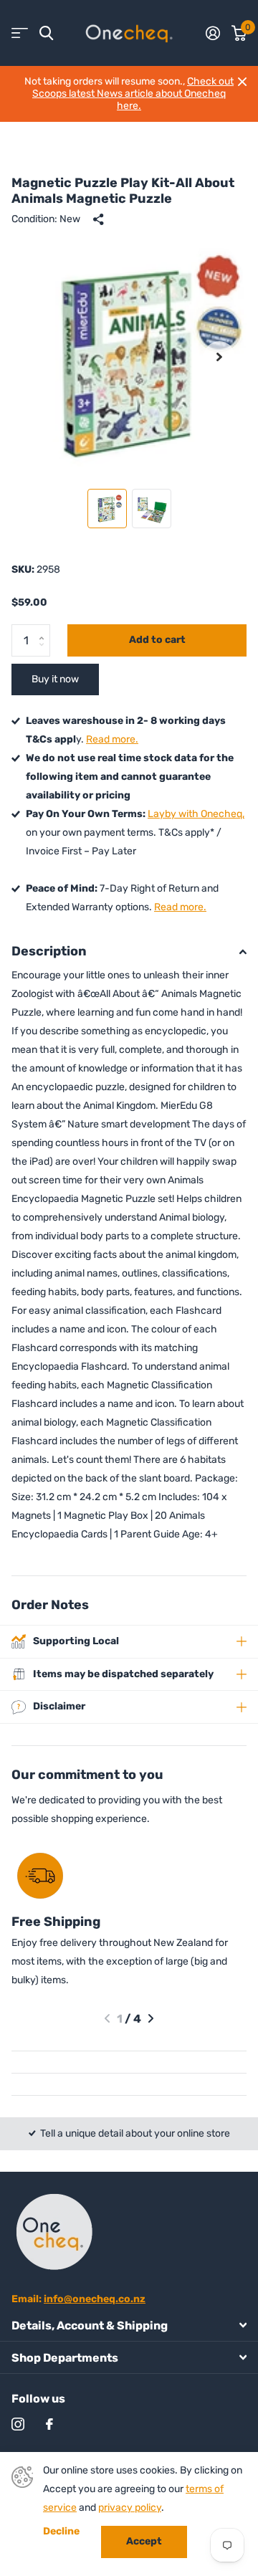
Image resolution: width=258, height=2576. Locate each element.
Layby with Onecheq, (196, 814)
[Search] (46, 33)
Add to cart (157, 640)
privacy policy (130, 2508)
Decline (61, 2532)
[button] (219, 357)
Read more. (112, 739)
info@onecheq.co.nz (95, 2299)
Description (49, 951)
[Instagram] (18, 2424)
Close (242, 82)
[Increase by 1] (45, 629)
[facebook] (49, 2424)
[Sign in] (213, 33)
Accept (144, 2541)
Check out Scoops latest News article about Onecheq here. (133, 93)
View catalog (20, 33)
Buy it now (55, 679)
